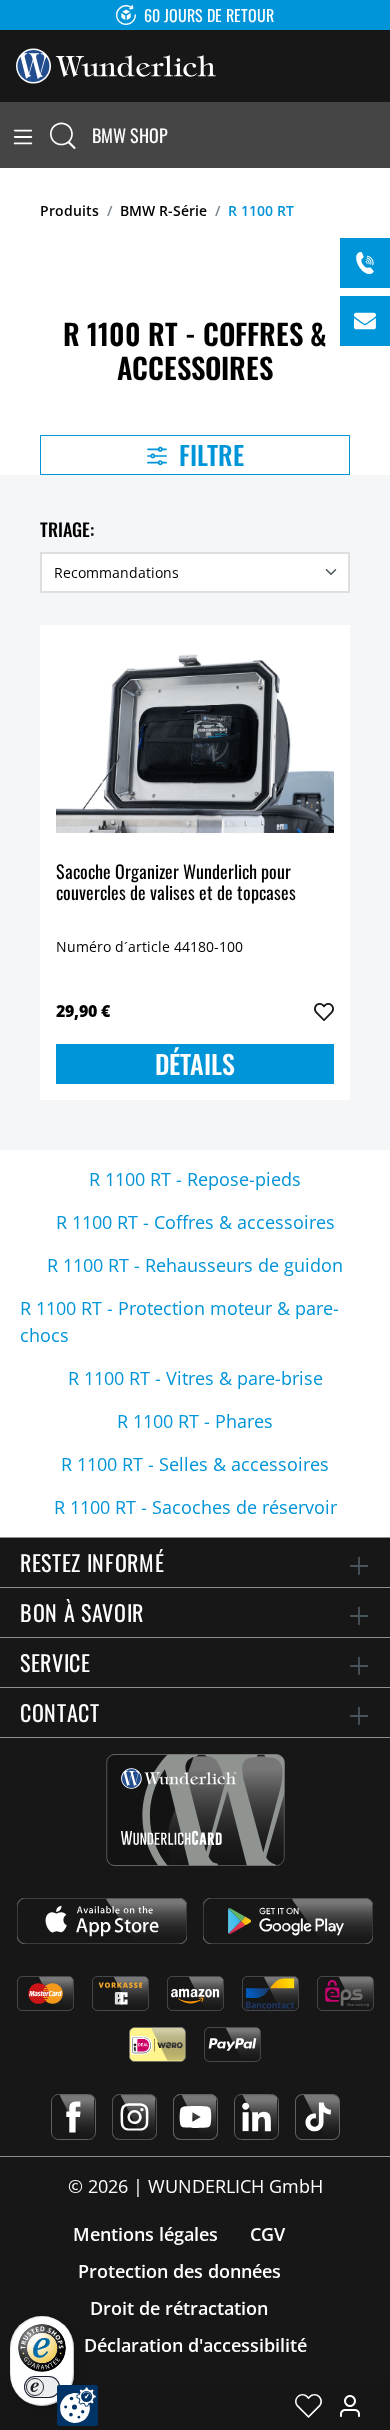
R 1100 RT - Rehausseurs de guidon (195, 1265)
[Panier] (378, 135)
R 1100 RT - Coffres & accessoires (195, 1222)
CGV (267, 2234)
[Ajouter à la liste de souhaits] (324, 1012)
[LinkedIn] (256, 2117)
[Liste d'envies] (308, 2405)
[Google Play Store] (288, 1921)
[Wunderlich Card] (195, 1810)
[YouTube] (195, 2117)
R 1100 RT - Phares (195, 1421)
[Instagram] (134, 2117)
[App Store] (102, 1921)
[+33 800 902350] (365, 263)
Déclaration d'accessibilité (195, 2345)
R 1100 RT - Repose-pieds (195, 1179)
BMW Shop (130, 135)
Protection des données (179, 2271)
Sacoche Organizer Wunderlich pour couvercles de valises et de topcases (176, 883)
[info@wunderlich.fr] (365, 321)
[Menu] (23, 135)
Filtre (208, 454)
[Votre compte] (350, 2405)
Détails (195, 1063)
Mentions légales (145, 2234)
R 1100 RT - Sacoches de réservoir (195, 1507)
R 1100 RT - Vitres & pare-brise (195, 1378)
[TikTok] (317, 2117)
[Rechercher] (63, 135)
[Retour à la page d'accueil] (116, 64)
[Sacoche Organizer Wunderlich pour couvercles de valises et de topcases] (195, 741)
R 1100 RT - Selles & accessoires (195, 1464)
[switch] (42, 2387)
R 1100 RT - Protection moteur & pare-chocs (179, 1321)
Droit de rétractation (179, 2308)
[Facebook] (73, 2117)
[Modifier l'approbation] (77, 2405)
